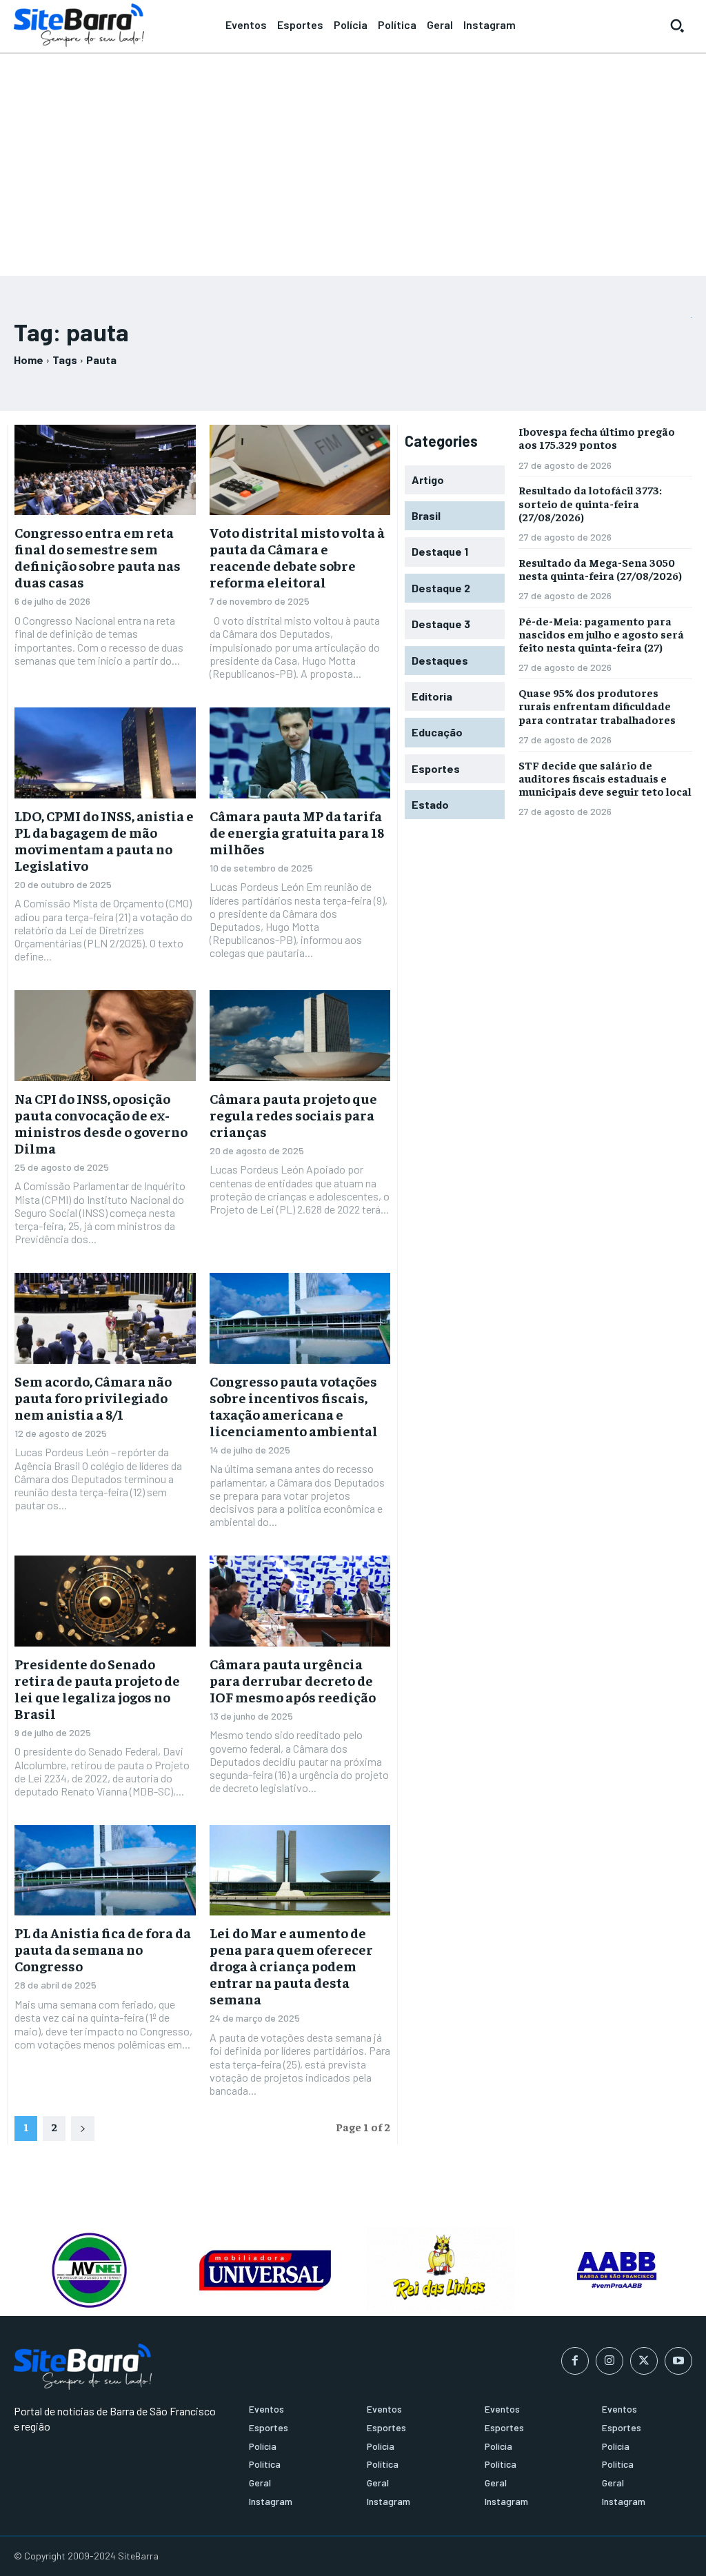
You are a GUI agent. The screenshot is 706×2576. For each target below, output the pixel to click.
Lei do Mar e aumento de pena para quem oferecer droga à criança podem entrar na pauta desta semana (291, 1965)
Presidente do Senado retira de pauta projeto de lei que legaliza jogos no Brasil (97, 1688)
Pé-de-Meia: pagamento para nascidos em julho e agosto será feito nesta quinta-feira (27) (601, 634)
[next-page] (83, 2129)
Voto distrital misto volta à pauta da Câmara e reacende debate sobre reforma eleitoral (297, 557)
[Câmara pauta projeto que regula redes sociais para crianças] (300, 1035)
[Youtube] (678, 2361)
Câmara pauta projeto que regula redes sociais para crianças (293, 1115)
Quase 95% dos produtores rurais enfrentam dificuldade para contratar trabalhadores (597, 705)
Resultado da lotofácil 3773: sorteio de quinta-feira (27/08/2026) (590, 503)
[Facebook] (575, 2361)
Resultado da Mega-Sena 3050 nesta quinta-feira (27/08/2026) (600, 568)
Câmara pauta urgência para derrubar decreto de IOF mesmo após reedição (293, 1680)
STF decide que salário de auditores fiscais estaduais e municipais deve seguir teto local (605, 778)
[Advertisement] (353, 159)
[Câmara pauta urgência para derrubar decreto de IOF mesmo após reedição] (300, 1601)
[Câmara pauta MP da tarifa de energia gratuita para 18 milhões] (300, 753)
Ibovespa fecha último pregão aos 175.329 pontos (597, 437)
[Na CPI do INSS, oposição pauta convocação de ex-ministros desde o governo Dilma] (105, 1035)
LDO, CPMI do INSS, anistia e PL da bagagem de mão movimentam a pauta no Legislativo (104, 840)
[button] (677, 26)
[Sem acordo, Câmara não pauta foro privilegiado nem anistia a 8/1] (105, 1318)
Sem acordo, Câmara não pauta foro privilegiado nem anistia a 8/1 (93, 1397)
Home (29, 360)
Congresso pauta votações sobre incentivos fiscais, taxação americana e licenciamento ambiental (294, 1406)
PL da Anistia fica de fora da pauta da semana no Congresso (103, 1949)
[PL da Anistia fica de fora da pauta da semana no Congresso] (105, 1870)
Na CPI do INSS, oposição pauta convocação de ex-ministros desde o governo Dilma (101, 1123)
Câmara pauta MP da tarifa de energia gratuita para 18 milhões (297, 832)
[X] (644, 2361)
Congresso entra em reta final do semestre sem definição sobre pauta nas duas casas (98, 557)
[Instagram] (609, 2361)
